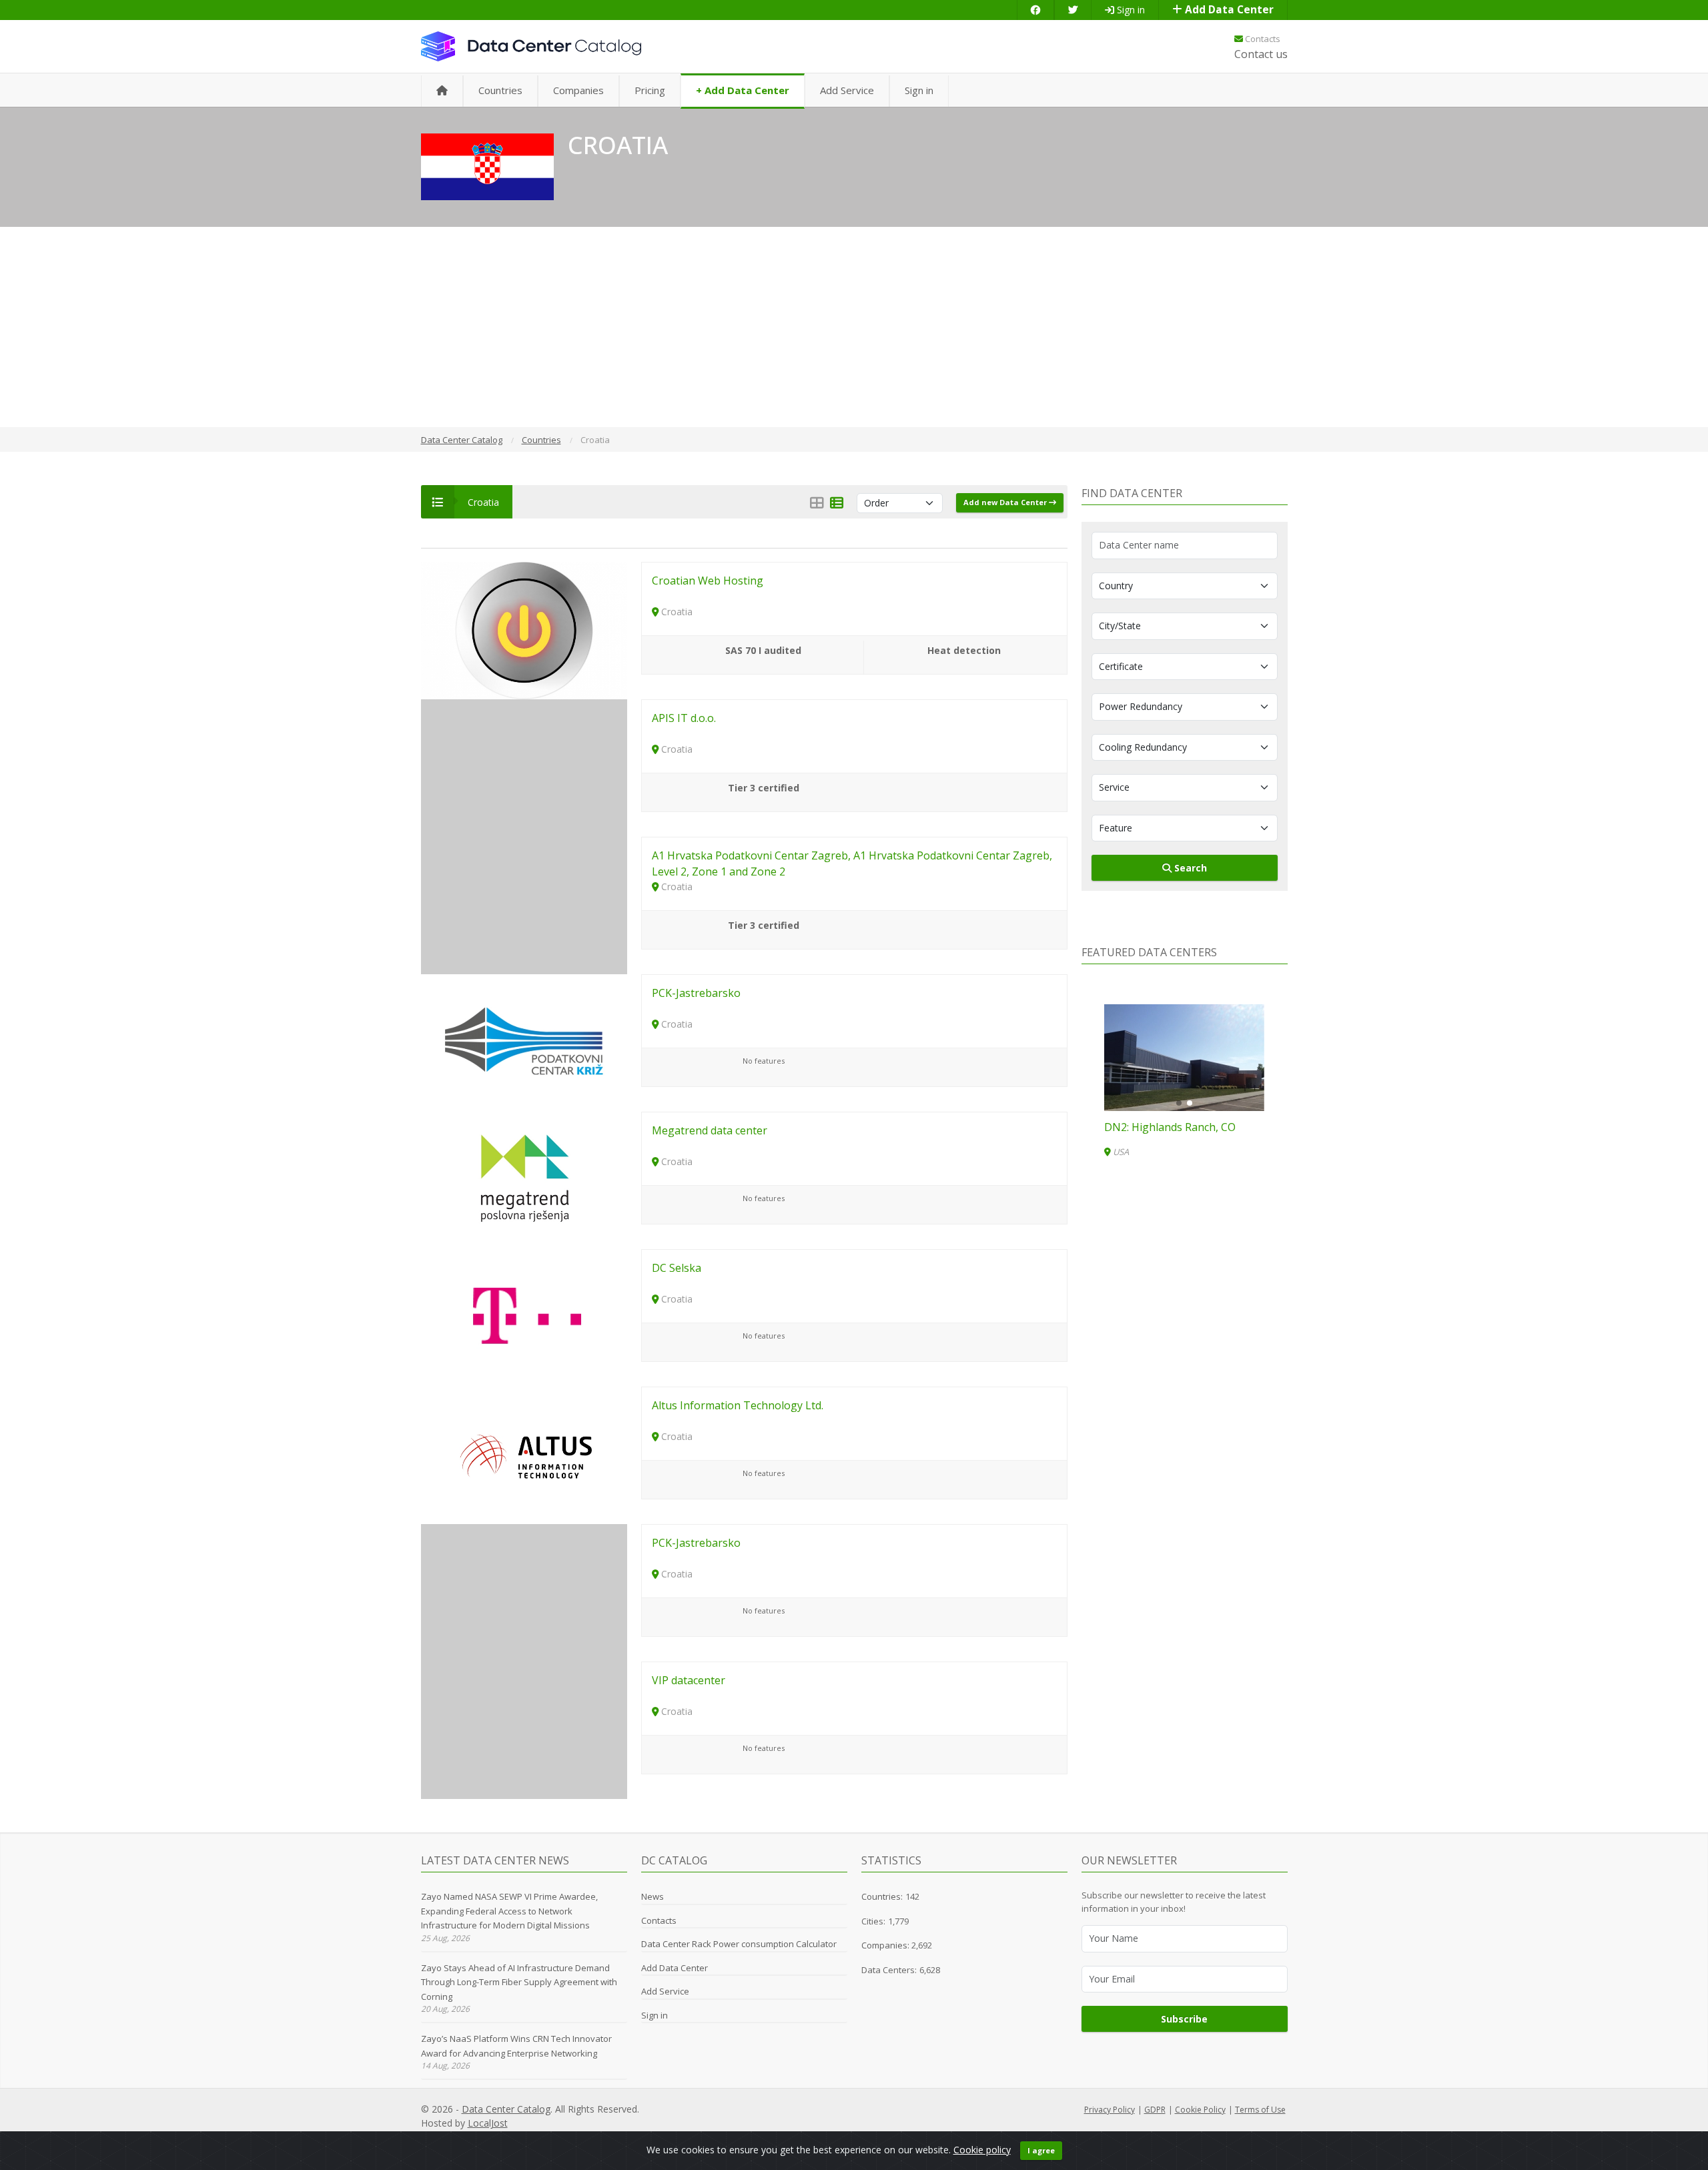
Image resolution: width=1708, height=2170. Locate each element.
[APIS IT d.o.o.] (524, 767)
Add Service (847, 90)
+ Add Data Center (743, 90)
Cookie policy (982, 2150)
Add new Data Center (1006, 502)
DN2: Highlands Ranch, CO (1170, 1127)
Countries (500, 90)
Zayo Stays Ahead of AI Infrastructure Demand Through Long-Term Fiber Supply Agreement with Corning (519, 1982)
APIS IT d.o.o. (684, 718)
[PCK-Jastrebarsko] (524, 1042)
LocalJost (488, 2123)
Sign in (1130, 10)
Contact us (1261, 54)
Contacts (1262, 39)
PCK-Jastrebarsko (696, 993)
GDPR (1155, 2110)
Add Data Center (1228, 10)
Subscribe (1184, 2019)
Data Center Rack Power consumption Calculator (739, 1944)
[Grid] (817, 503)
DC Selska (677, 1268)
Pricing (650, 90)
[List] (837, 503)
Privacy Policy (1110, 2110)
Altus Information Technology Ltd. (738, 1405)
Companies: (886, 1945)
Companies (578, 90)
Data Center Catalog (506, 2109)
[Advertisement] (854, 327)
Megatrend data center (710, 1130)
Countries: (882, 1896)
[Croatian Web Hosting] (524, 630)
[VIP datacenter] (524, 1729)
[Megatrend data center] (524, 1179)
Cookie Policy (1200, 2110)
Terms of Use (1260, 2110)
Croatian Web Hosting (708, 581)
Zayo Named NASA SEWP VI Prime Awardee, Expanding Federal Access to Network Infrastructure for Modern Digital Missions (509, 1911)
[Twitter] (1073, 10)
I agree (1041, 2150)
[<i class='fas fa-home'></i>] (442, 91)
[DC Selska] (524, 1317)
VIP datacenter (689, 1680)
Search (1189, 868)
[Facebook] (1035, 10)
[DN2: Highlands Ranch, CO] (1184, 1058)
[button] (1179, 1103)
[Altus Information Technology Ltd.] (524, 1454)
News (653, 1896)
